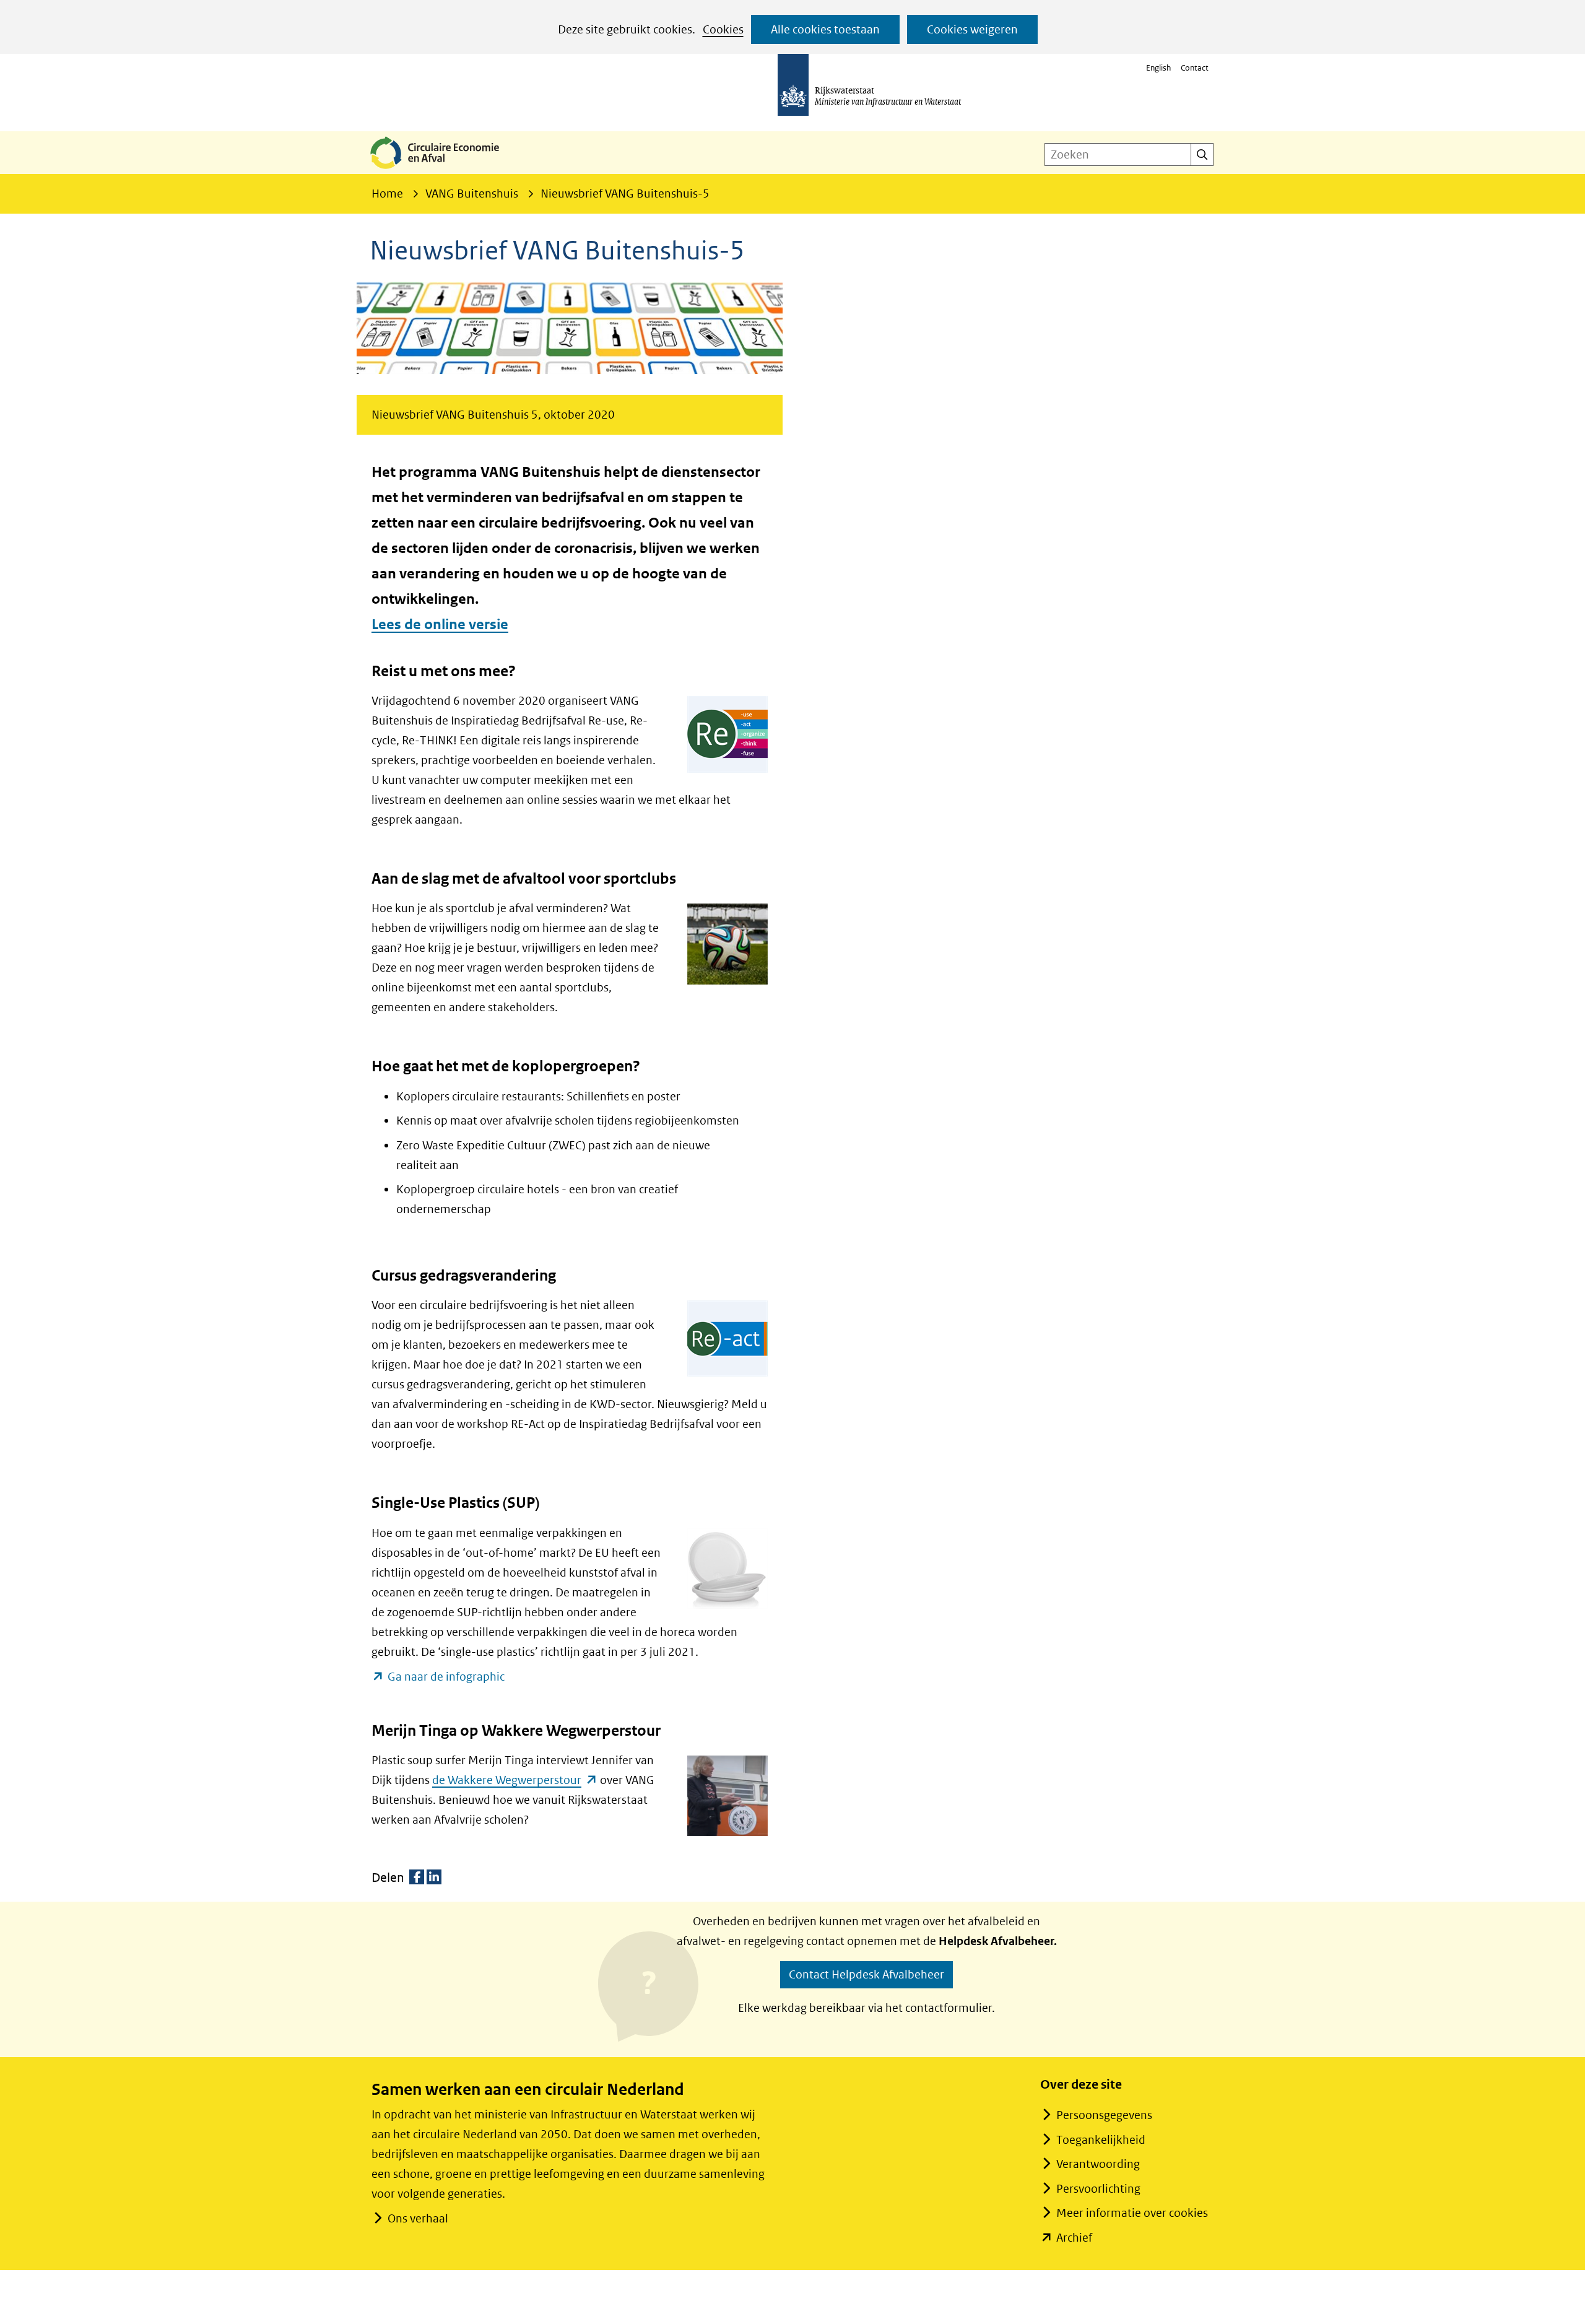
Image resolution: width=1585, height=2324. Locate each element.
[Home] (445, 170)
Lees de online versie (440, 625)
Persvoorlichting (1098, 2189)
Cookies (723, 29)
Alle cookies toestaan (825, 29)
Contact (1195, 68)
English (1158, 68)
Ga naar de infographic (446, 1678)
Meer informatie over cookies (1132, 2213)
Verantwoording (1098, 2164)
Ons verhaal (418, 2218)
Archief (1074, 2238)
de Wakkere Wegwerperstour (515, 1780)
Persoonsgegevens (1104, 2115)
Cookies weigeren (972, 29)
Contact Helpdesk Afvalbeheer (866, 1974)
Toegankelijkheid (1101, 2140)
